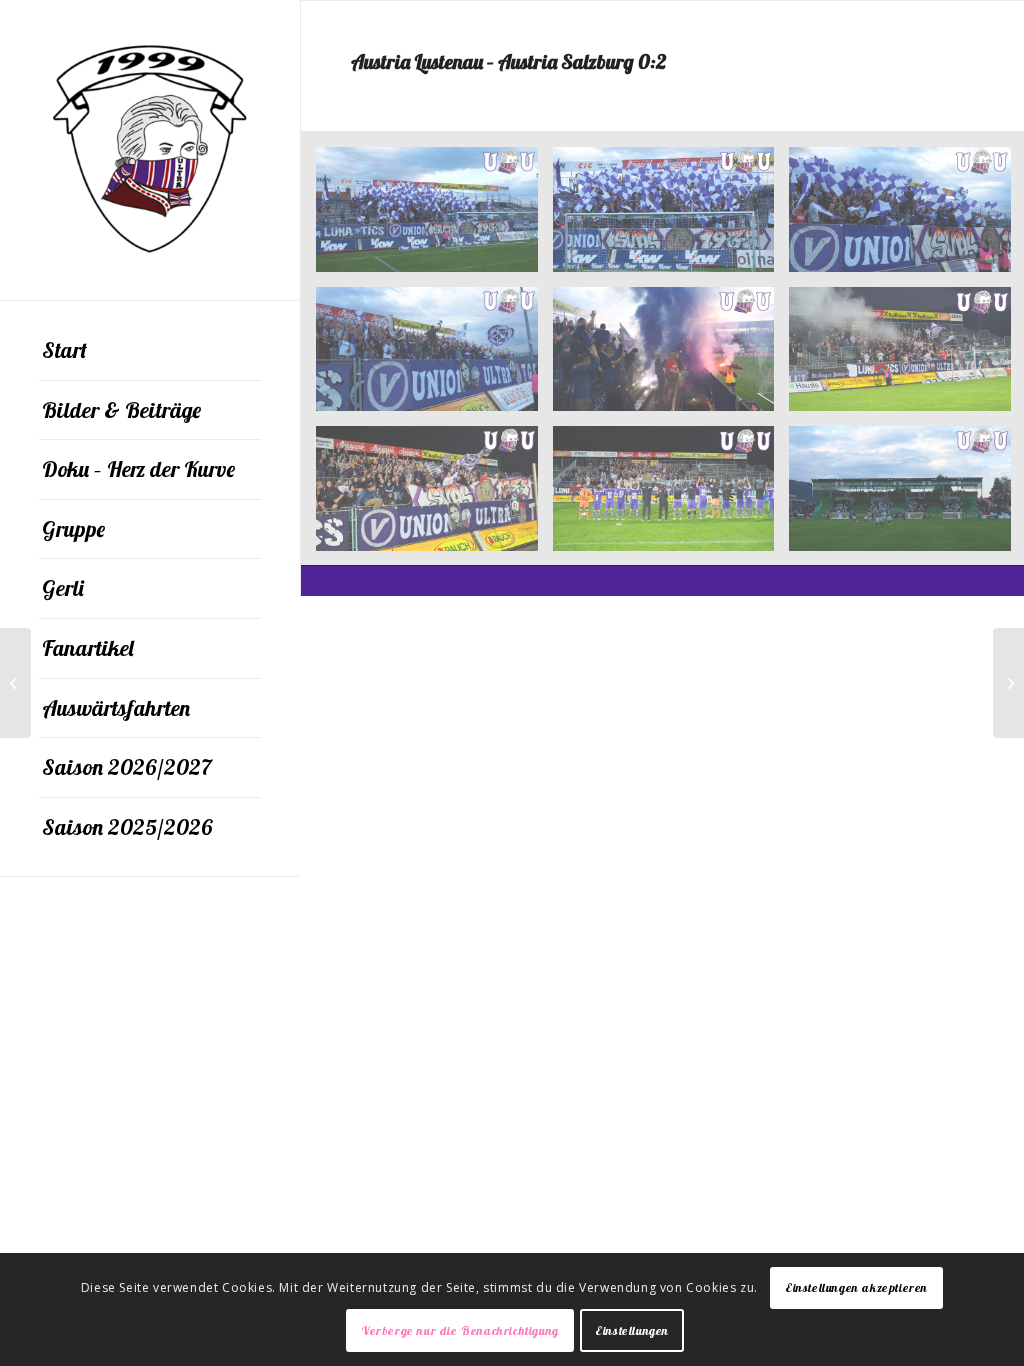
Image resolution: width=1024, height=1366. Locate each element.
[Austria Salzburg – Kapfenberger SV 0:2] (1008, 683)
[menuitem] (150, 351)
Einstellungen (632, 1330)
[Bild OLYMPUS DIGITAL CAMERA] (434, 217)
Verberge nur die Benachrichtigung (460, 1330)
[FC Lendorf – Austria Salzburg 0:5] (15, 683)
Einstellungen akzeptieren (856, 1287)
